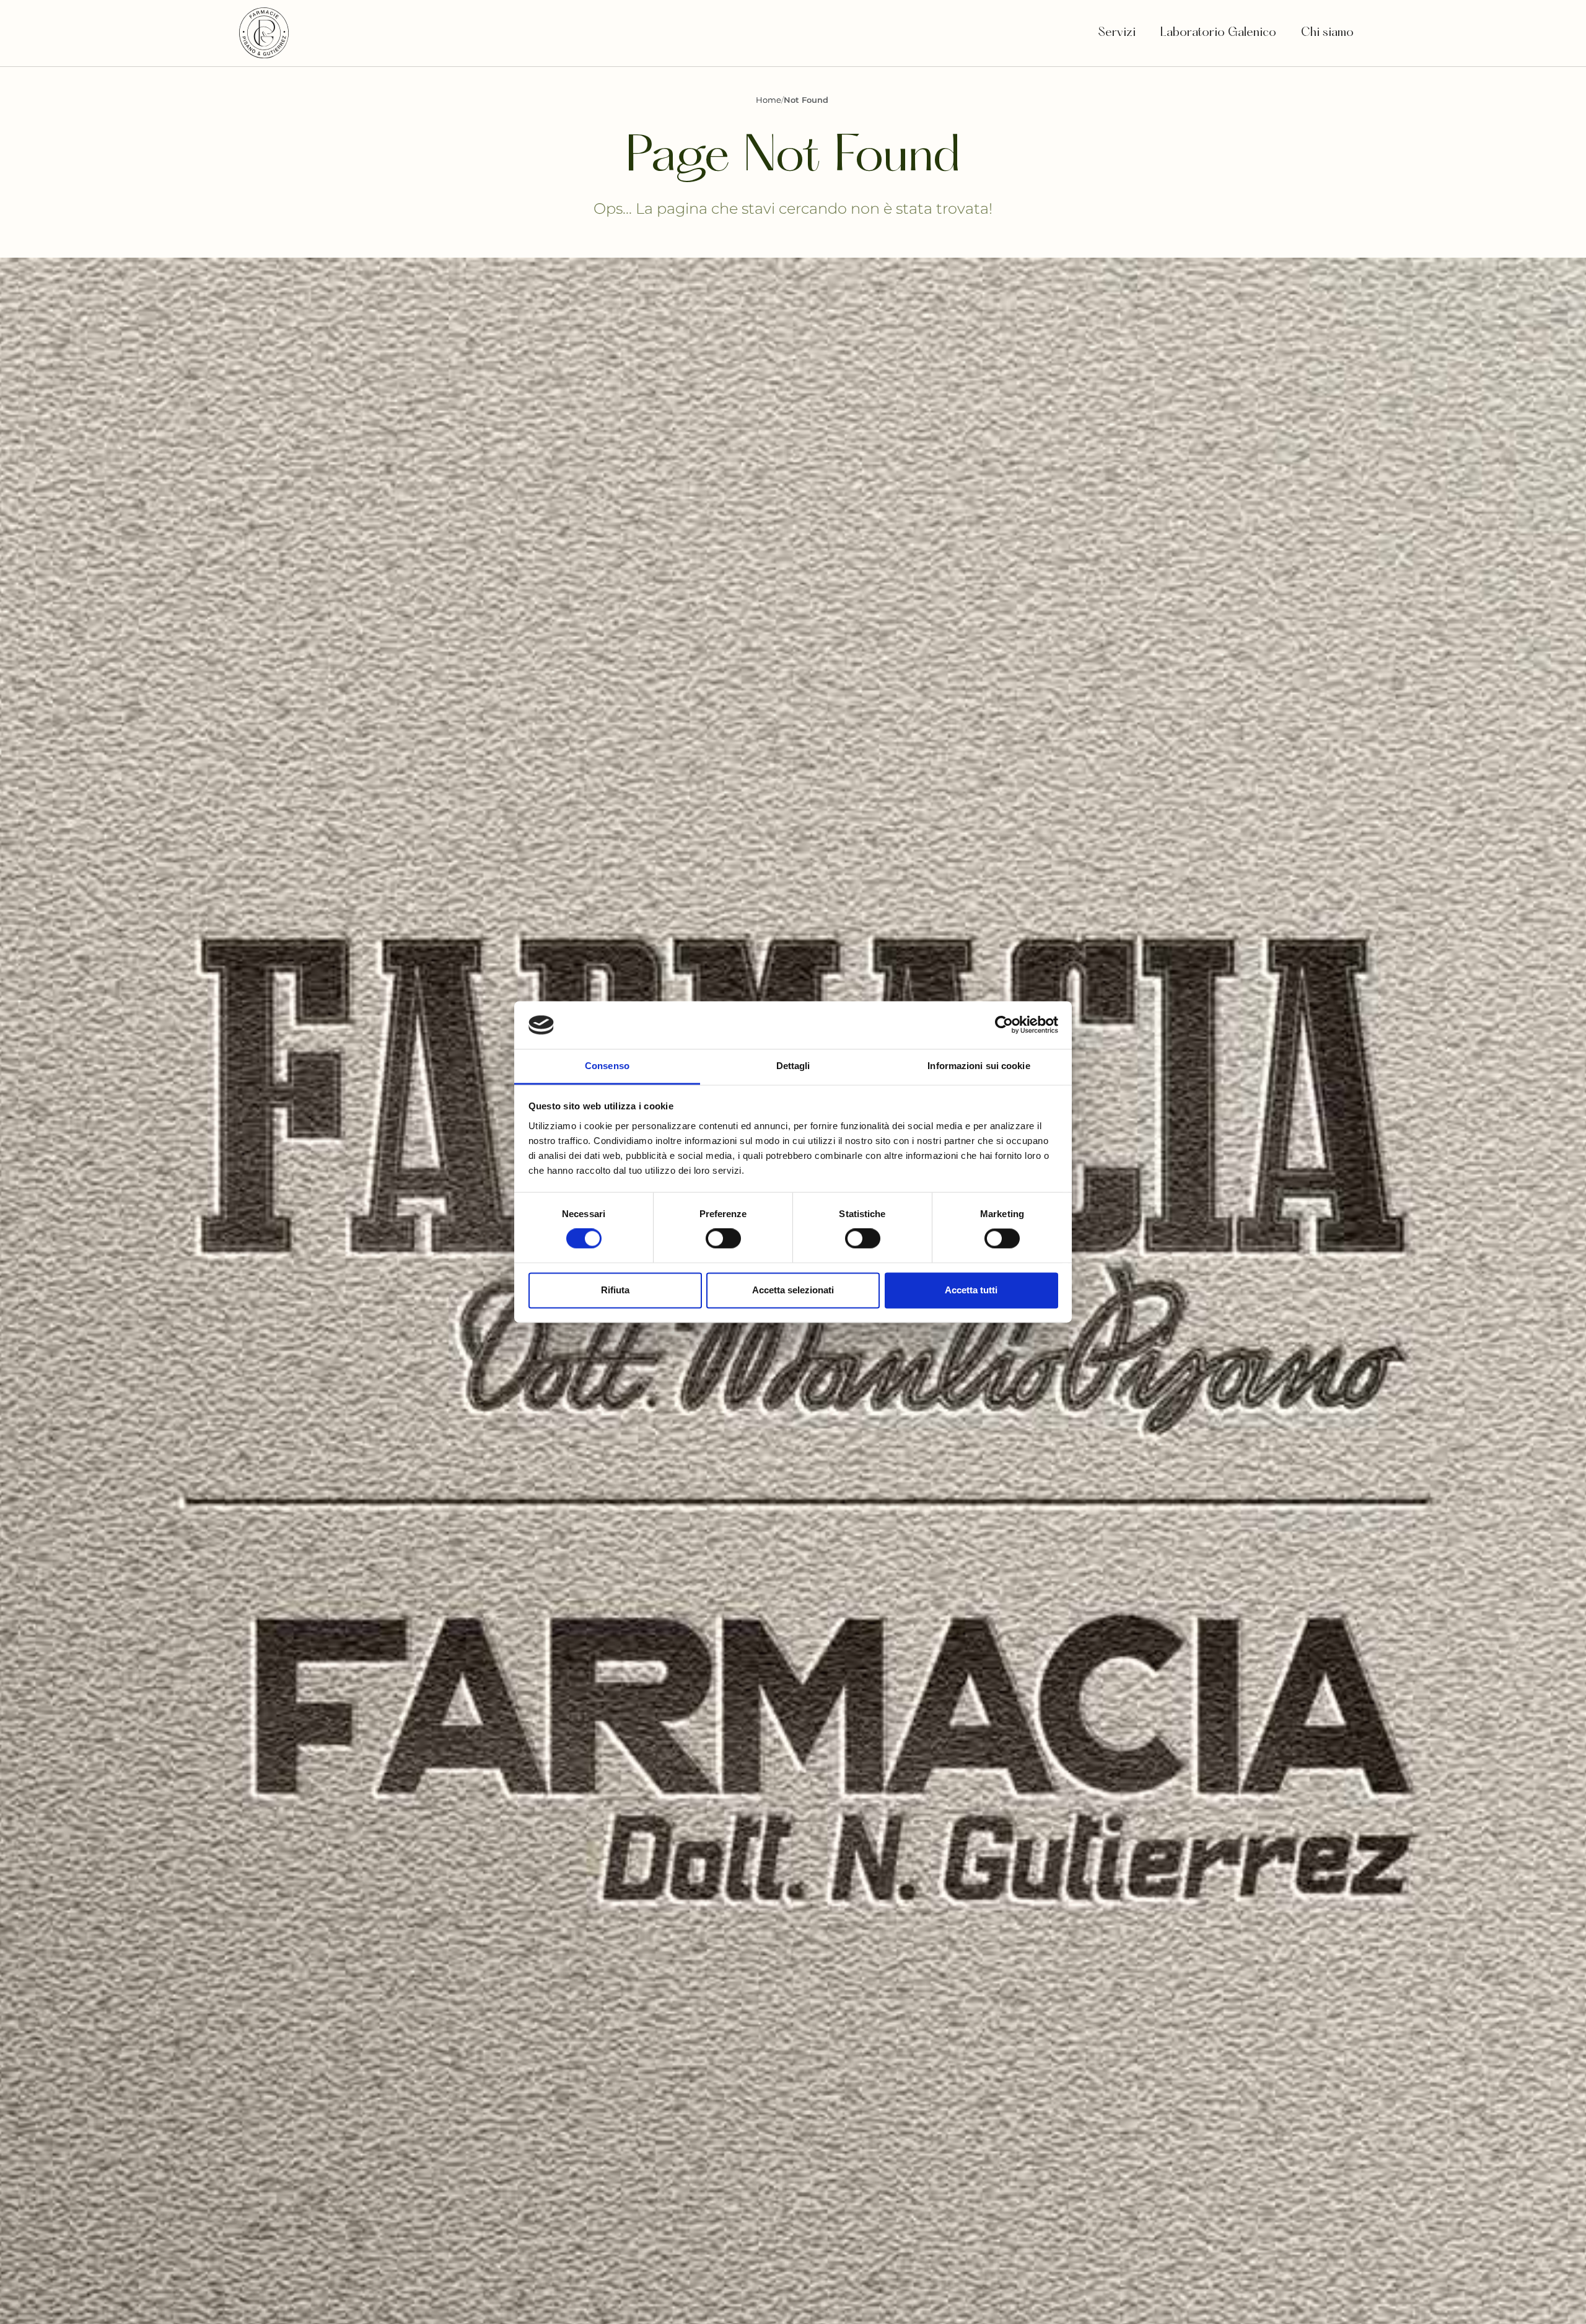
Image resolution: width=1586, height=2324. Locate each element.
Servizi (1117, 33)
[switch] (723, 1239)
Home (769, 100)
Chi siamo (1329, 33)
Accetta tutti (971, 1290)
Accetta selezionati (793, 1290)
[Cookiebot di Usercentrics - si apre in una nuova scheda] (1004, 1025)
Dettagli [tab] (793, 1066)
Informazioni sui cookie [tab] (979, 1066)
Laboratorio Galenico (1218, 33)
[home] (264, 33)
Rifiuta (615, 1290)
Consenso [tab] (607, 1066)
